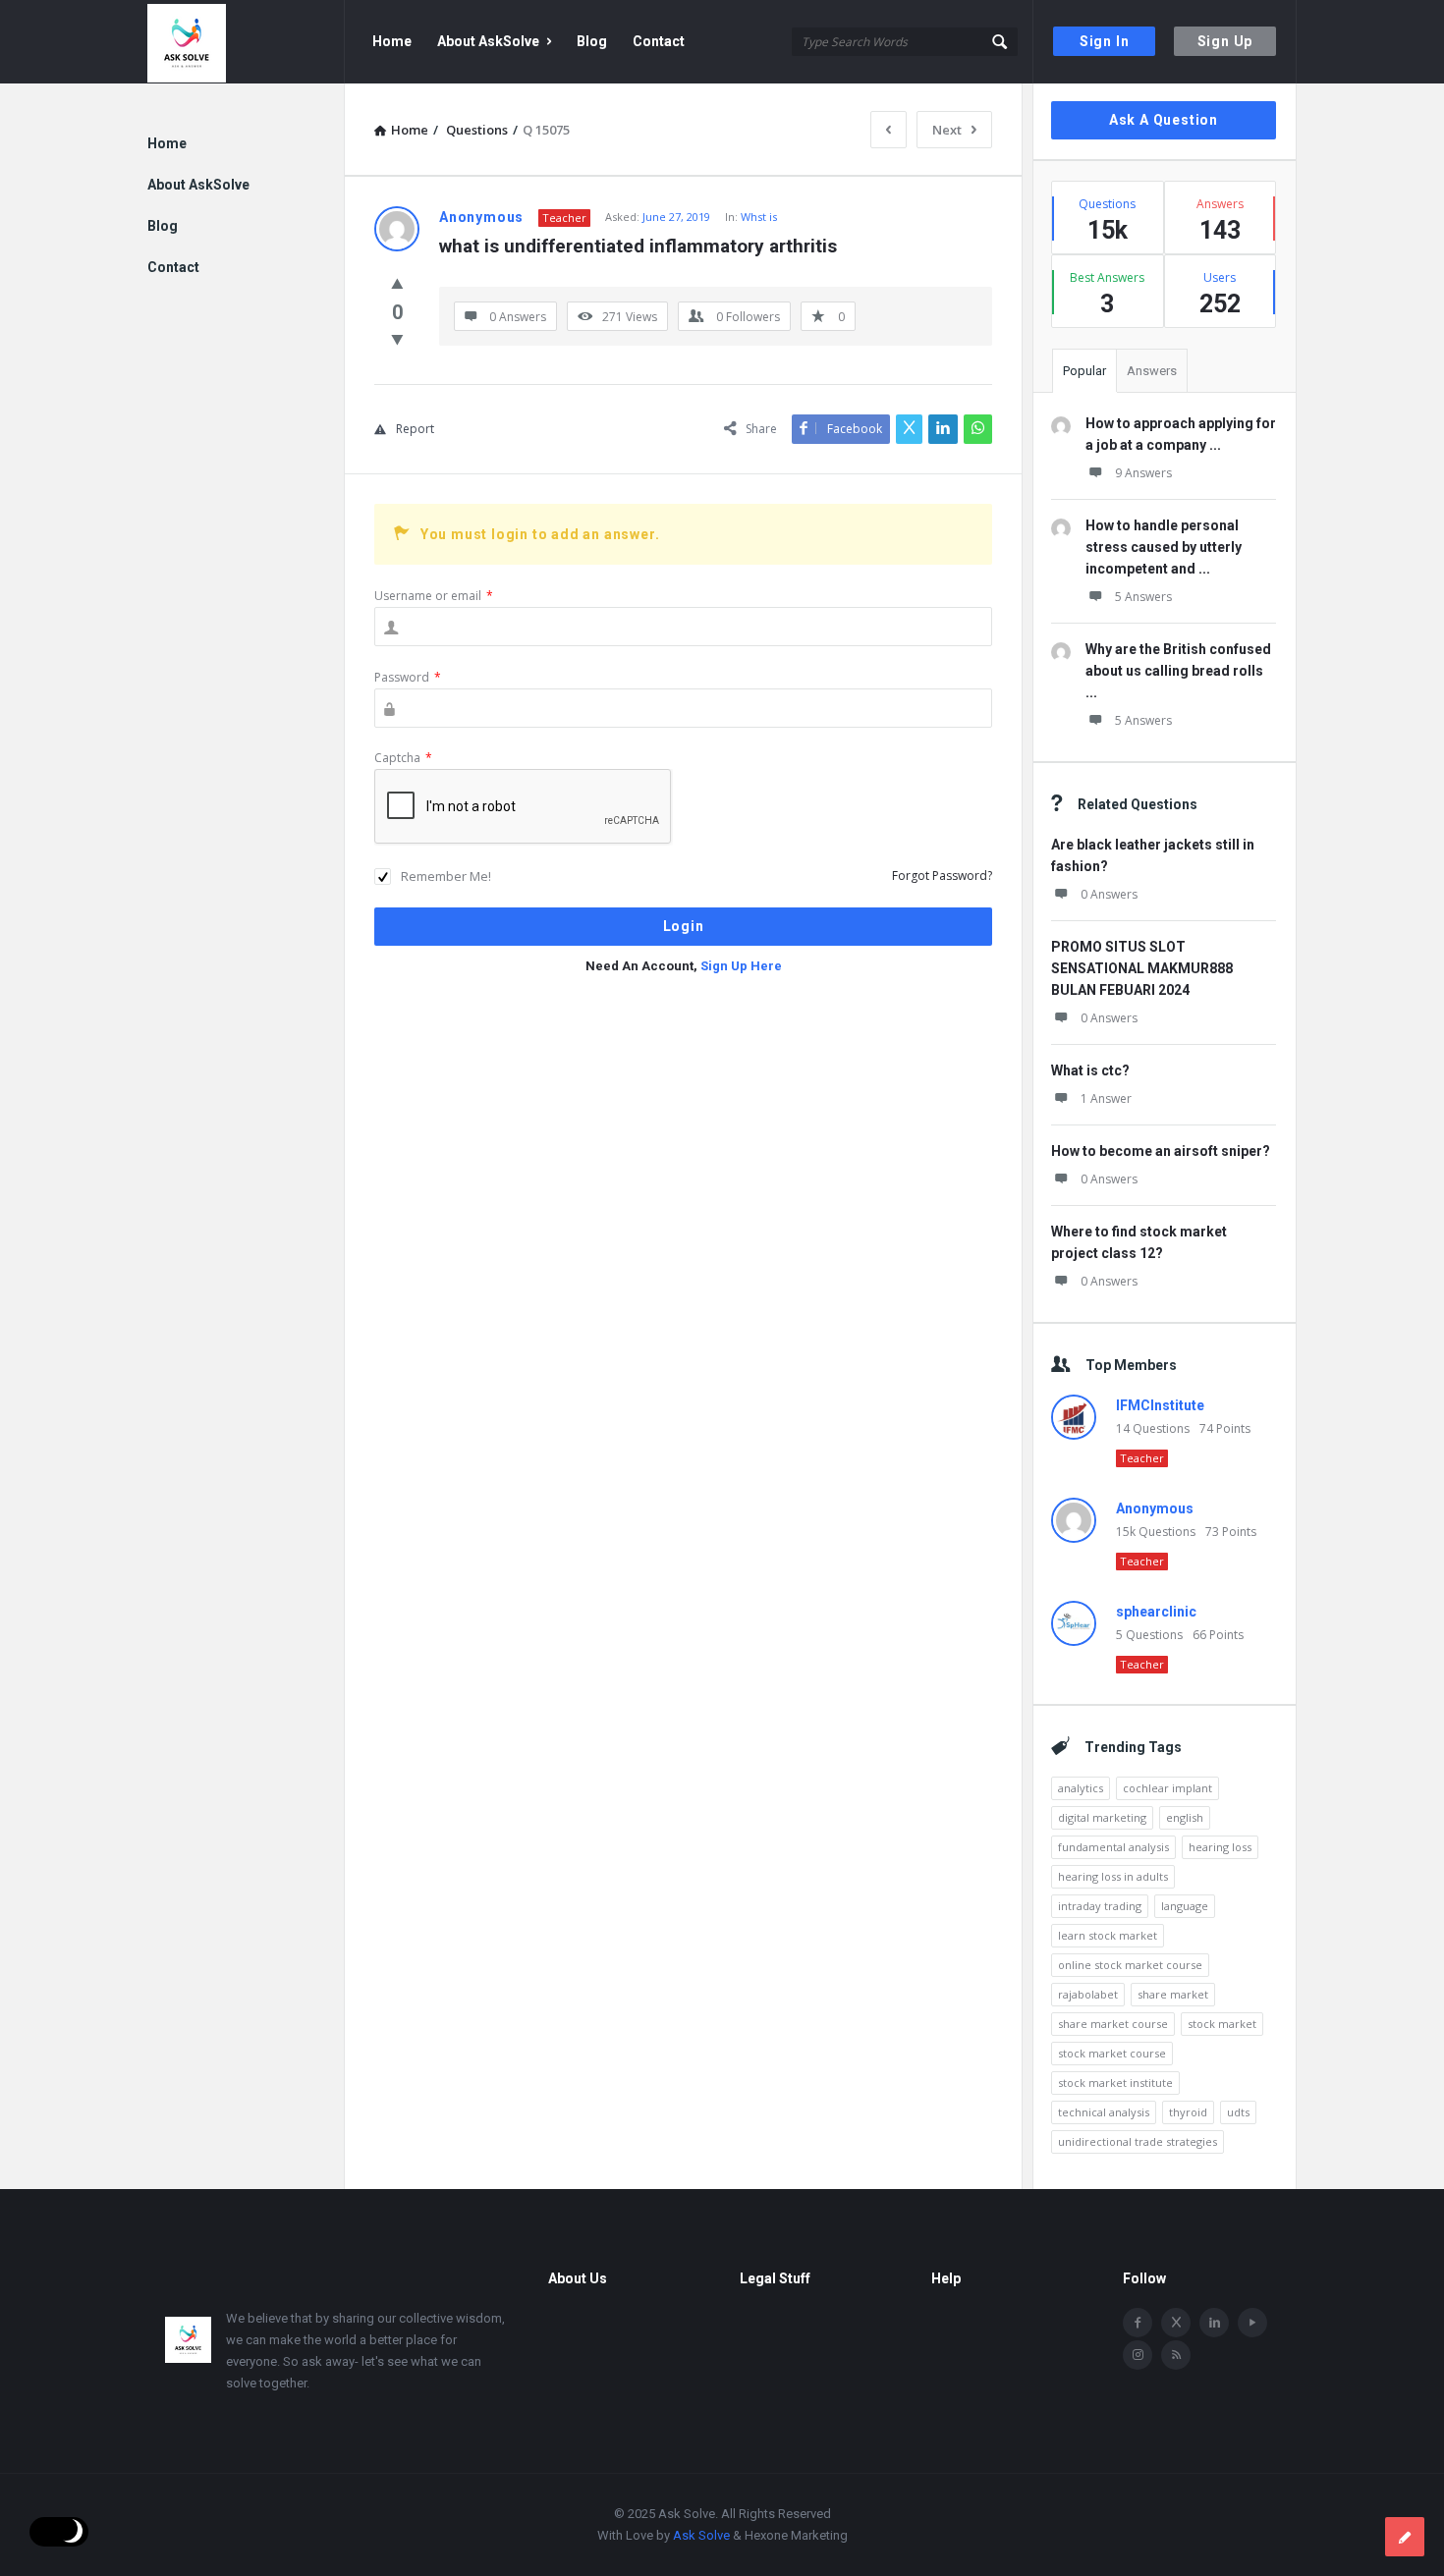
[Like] (397, 283)
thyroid (1188, 2112)
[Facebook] (1138, 2323)
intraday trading (1100, 1906)
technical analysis (1104, 2112)
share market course (1113, 2024)
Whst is (759, 217)
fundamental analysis (1113, 1847)
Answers (1152, 371)
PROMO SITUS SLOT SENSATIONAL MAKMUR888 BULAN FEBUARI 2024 (1142, 968)
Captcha (403, 758)
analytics (1081, 1788)
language (1185, 1906)
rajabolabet (1088, 1994)
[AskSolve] (246, 42)
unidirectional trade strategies (1138, 2141)
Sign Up (1225, 41)
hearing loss (1220, 1847)
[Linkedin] (1214, 2323)
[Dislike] (397, 339)
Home (392, 41)
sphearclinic (1156, 1612)
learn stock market (1108, 1935)
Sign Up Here (741, 966)
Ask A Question (1164, 120)
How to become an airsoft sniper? (1161, 1151)
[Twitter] (1176, 2323)
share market (1173, 1994)
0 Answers (1109, 894)
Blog (592, 41)
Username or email (434, 596)
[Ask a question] (1405, 2537)
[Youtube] (1252, 2323)
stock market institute (1115, 2083)
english (1185, 1817)
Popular (1084, 371)
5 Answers (1143, 597)
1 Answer (1106, 1098)
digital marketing (1102, 1817)
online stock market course (1130, 1965)
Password (408, 677)
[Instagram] (1138, 2355)
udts (1238, 2112)
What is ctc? (1090, 1070)
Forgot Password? (942, 876)
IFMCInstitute (1160, 1405)
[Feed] (1176, 2355)
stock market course (1112, 2053)
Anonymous (1155, 1508)
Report (415, 429)
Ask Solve (701, 2535)
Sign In (1105, 41)
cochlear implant (1167, 1788)
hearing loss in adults (1113, 1876)
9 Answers (1143, 473)
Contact (659, 41)
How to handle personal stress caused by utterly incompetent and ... (1164, 547)
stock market (1222, 2024)
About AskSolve (488, 41)
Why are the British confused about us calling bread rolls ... (1178, 671)
